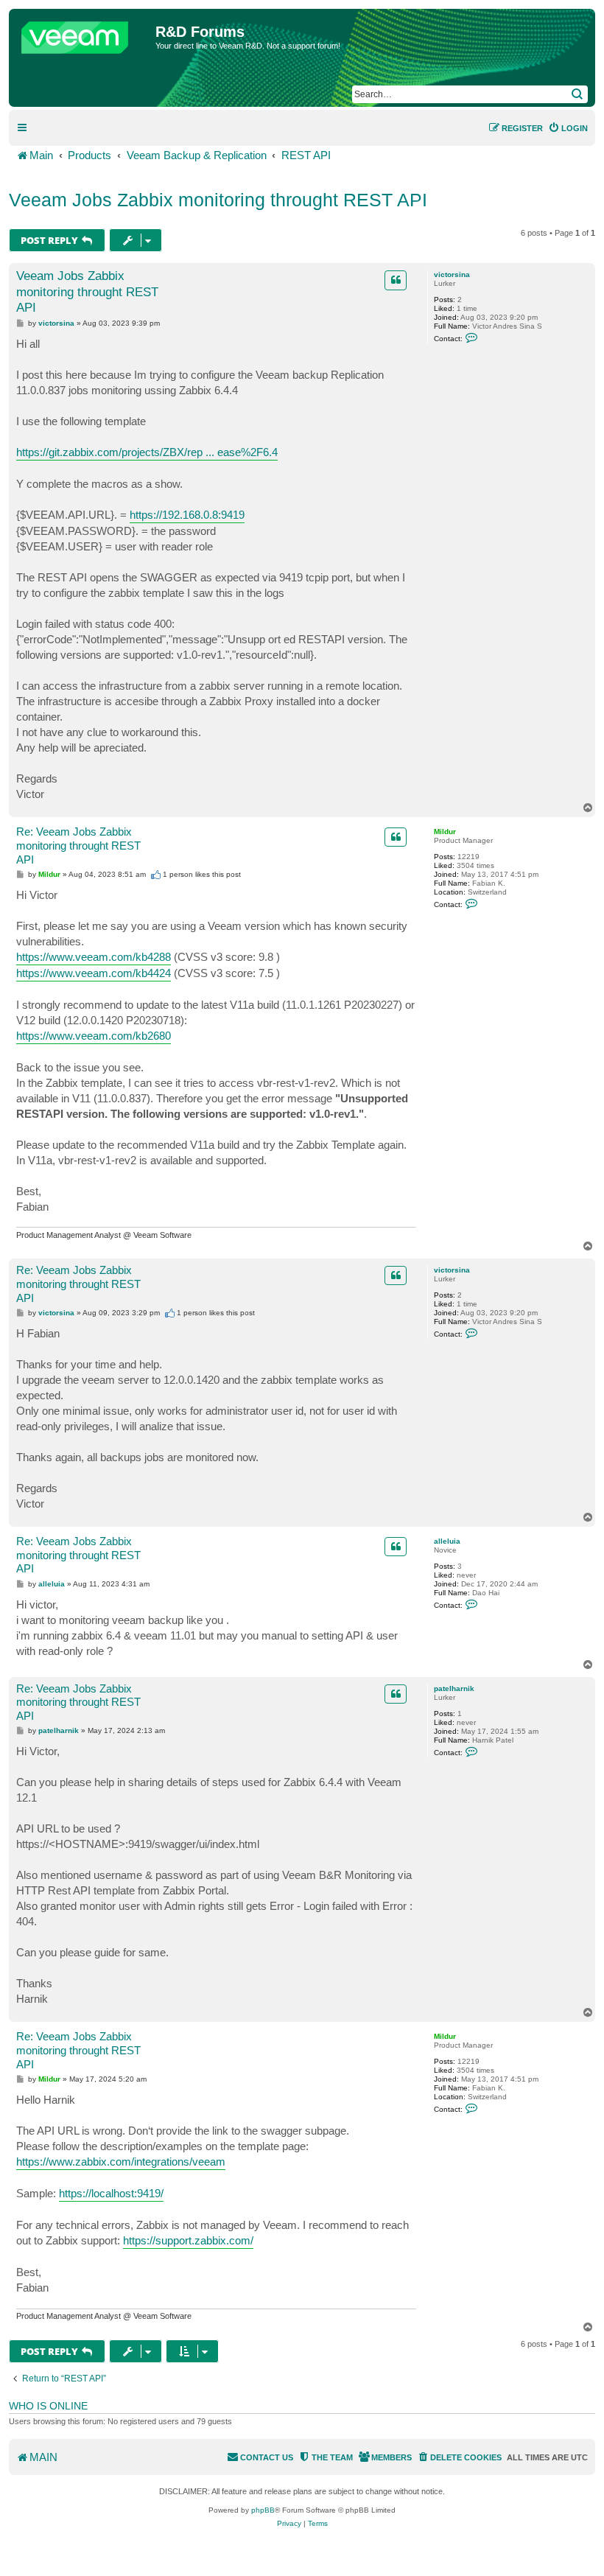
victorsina (452, 274)
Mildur (445, 832)
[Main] (84, 34)
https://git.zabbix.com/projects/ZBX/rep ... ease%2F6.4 (147, 452)
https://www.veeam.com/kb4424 (94, 973)
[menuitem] (568, 128)
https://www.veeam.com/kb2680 (94, 1036)
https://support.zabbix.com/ (188, 2240)
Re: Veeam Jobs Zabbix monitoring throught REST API (78, 846)
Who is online (48, 2406)
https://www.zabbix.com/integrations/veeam (121, 2162)
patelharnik (454, 1688)
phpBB (263, 2510)
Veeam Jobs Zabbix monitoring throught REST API (218, 200)
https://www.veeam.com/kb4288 (94, 957)
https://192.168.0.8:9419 (187, 515)
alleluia (447, 1541)
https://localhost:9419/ (111, 2193)
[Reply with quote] (396, 280)
